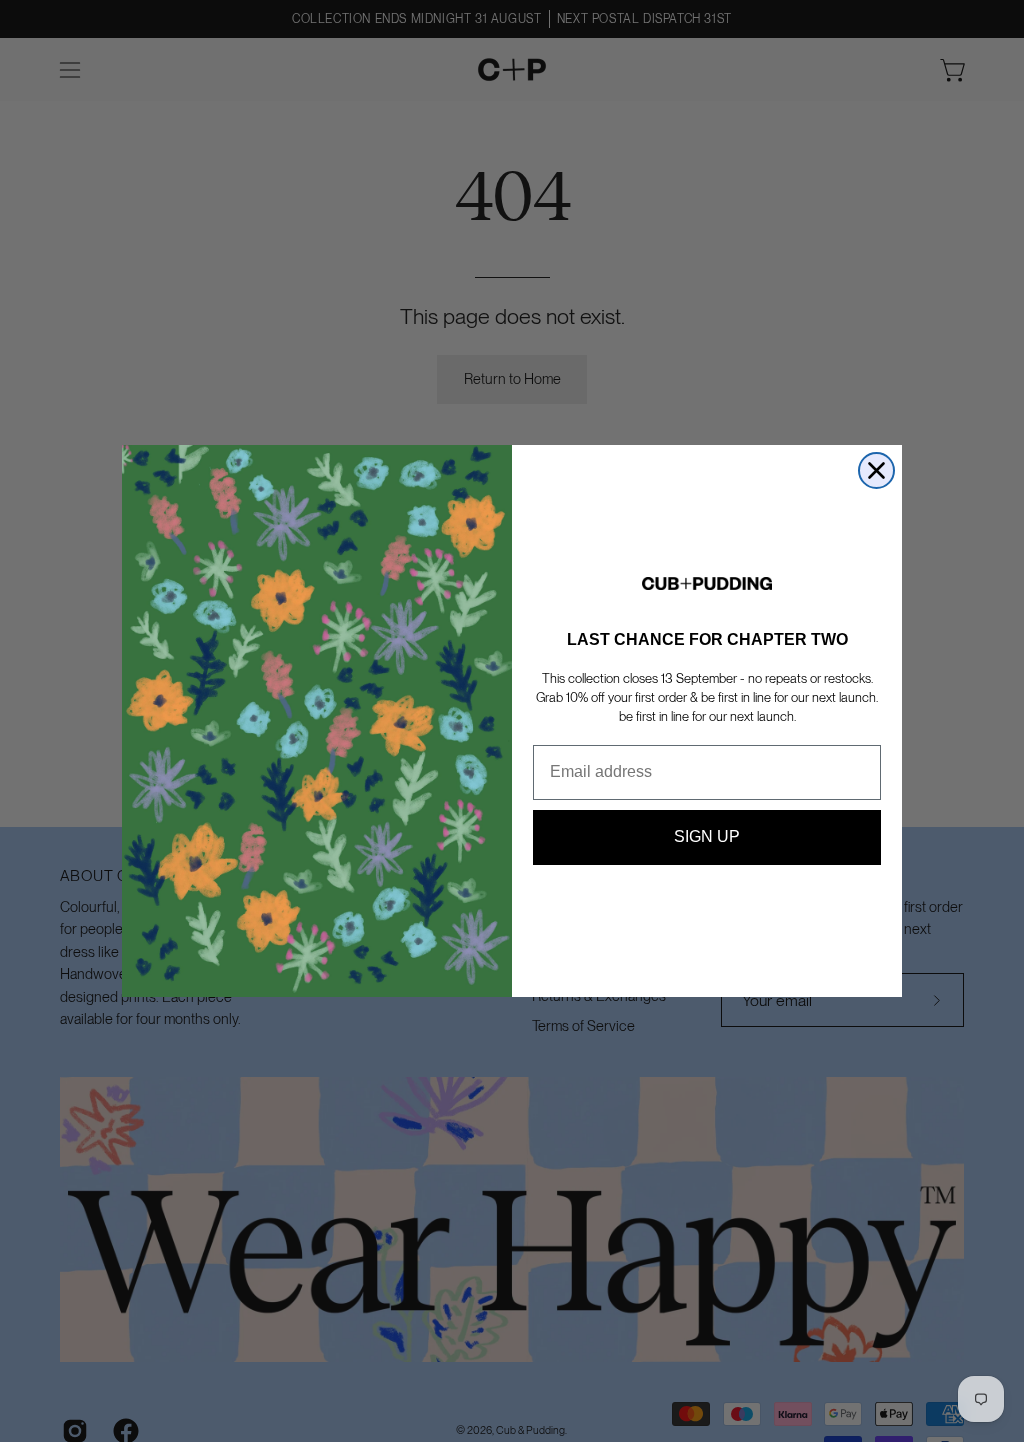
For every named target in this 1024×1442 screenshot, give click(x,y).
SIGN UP (707, 836)
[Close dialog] (876, 470)
